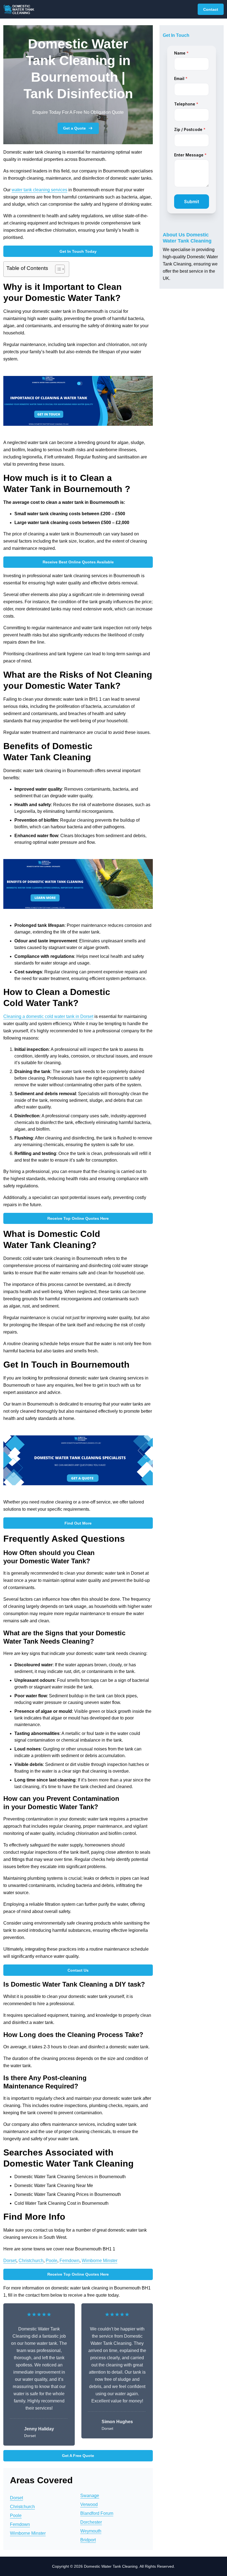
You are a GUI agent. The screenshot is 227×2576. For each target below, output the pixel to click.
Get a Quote (74, 128)
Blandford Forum (97, 2513)
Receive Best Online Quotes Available (78, 562)
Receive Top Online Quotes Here (78, 1218)
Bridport (88, 2540)
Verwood (89, 2504)
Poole (51, 2261)
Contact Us (78, 1970)
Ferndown (69, 2261)
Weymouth (91, 2531)
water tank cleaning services (39, 190)
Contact (211, 9)
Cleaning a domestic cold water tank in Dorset (48, 1016)
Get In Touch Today (78, 251)
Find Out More (78, 1523)
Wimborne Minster (100, 2261)
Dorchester (91, 2522)
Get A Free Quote (78, 2456)
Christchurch (31, 2261)
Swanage (90, 2496)
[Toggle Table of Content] (57, 269)
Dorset (10, 2261)
